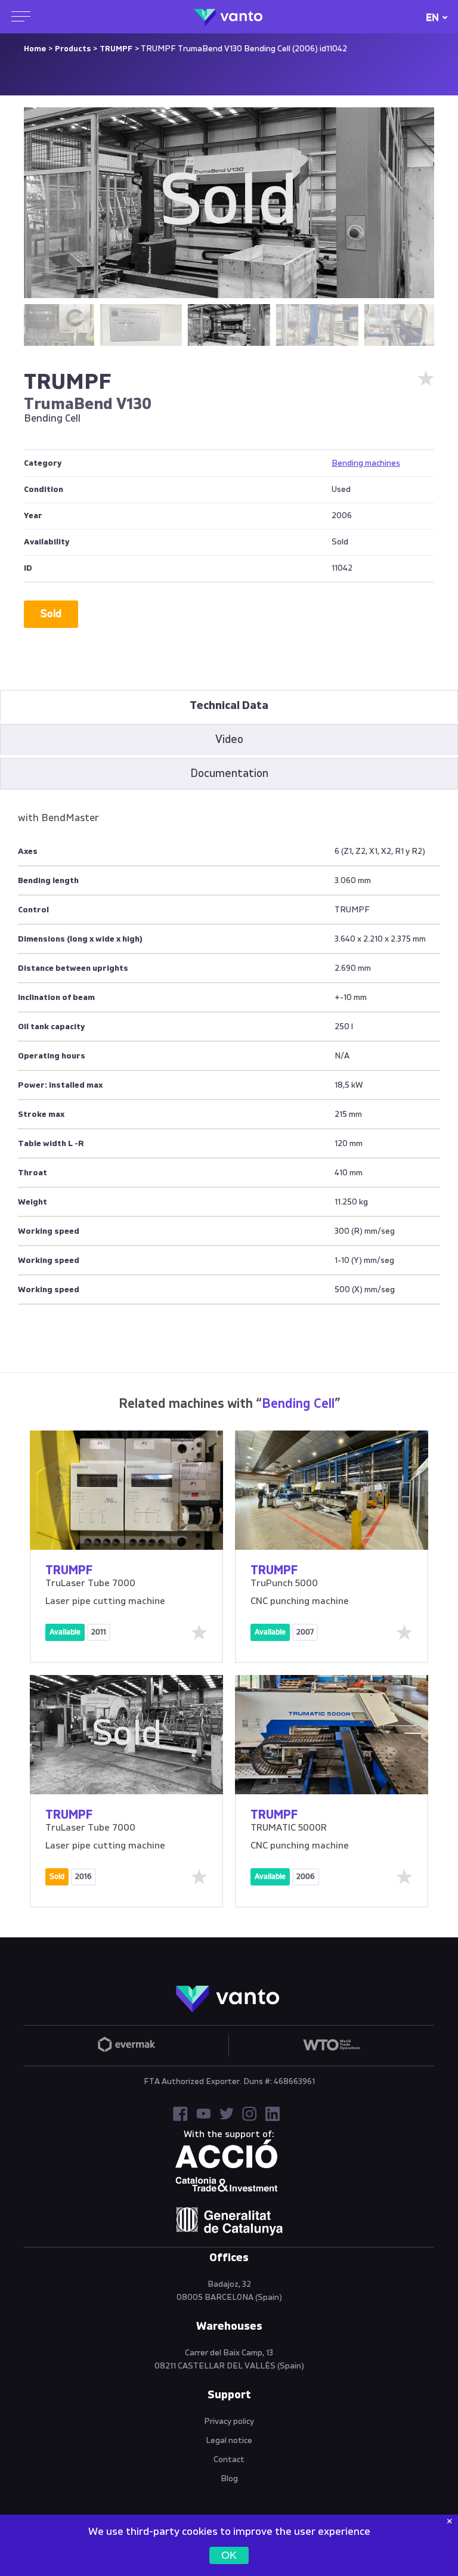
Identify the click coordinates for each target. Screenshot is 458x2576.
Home (35, 49)
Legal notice (229, 2441)
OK (229, 2555)
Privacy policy (229, 2422)
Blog (229, 2479)
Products (73, 49)
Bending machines (366, 463)
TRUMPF (116, 49)
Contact (229, 2460)
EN (432, 18)
